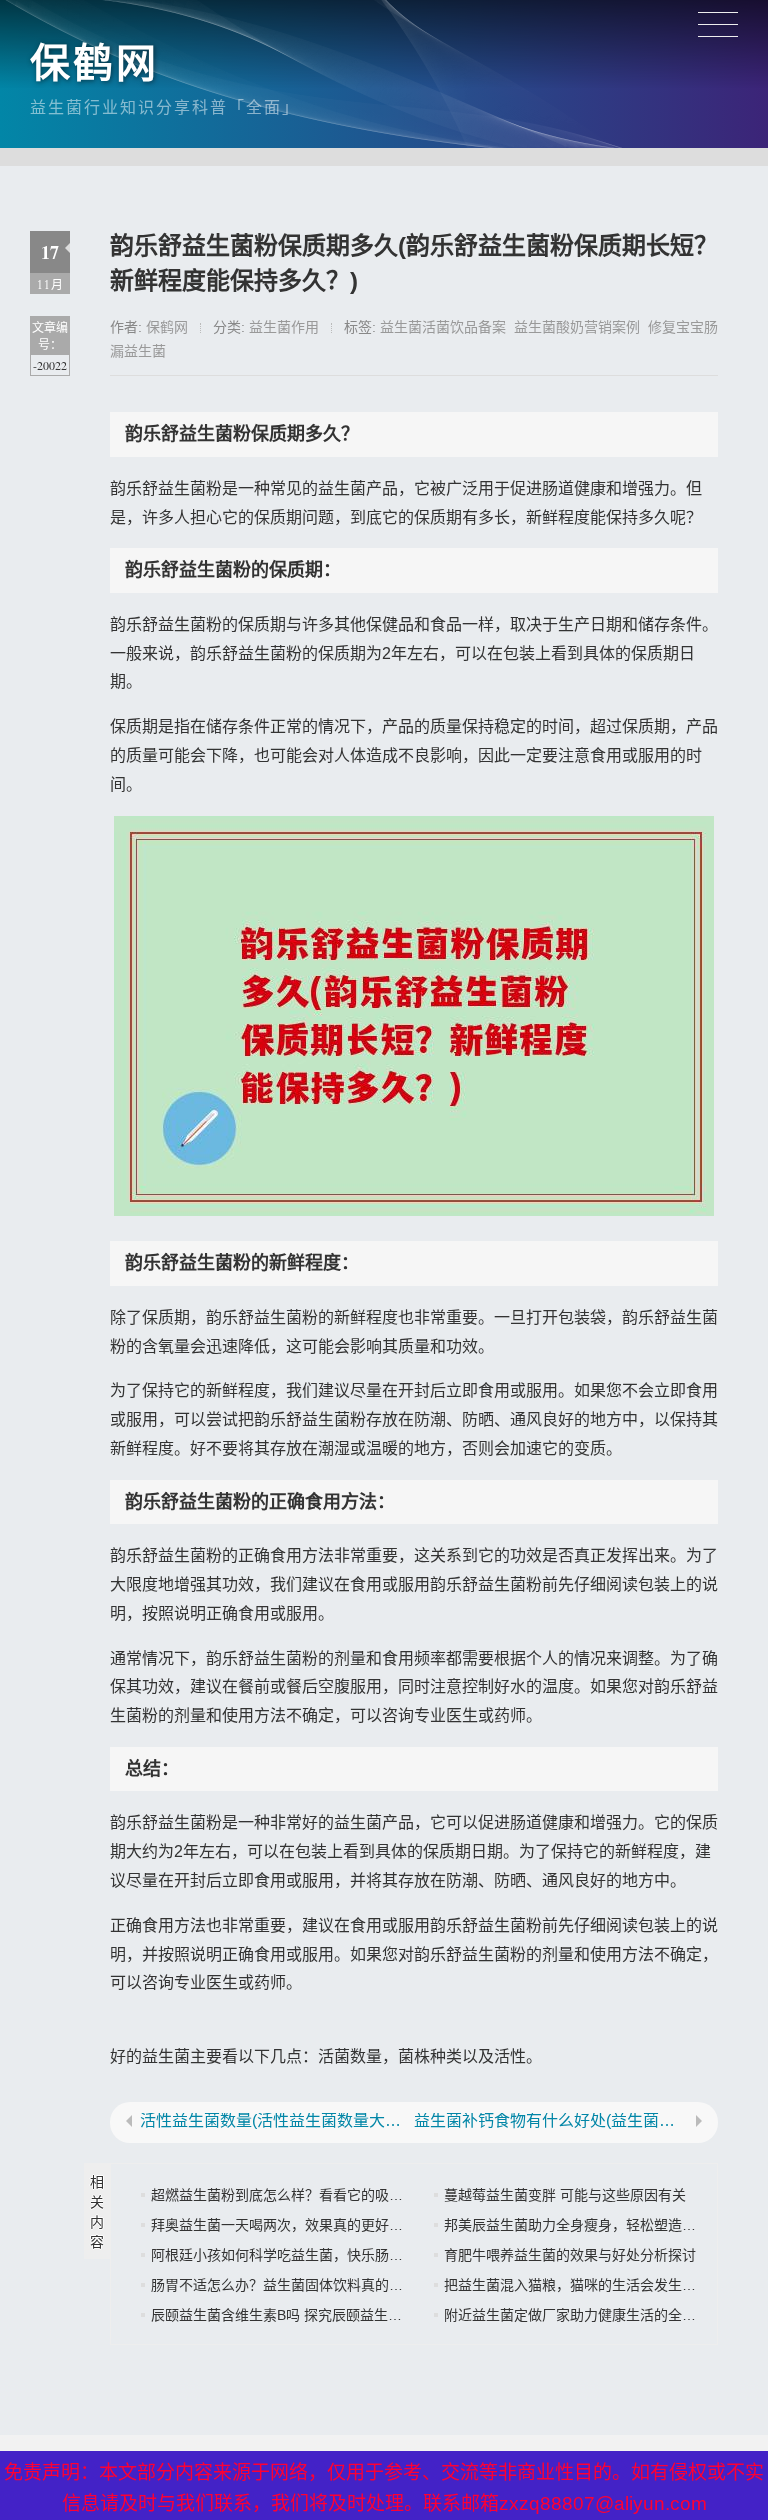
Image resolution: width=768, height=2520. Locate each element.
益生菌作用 (284, 327)
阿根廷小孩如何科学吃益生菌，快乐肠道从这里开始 (312, 2255)
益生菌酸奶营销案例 (577, 327)
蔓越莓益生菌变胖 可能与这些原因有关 (565, 2195)
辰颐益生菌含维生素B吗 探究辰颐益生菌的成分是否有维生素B (344, 2315)
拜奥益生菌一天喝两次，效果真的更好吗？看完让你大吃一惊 (340, 2225)
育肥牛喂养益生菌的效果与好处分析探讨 (570, 2255)
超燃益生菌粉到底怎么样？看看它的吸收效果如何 (305, 2195)
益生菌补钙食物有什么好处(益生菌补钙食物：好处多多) (551, 2121)
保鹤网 (94, 63)
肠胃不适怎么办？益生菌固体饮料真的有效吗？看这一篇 (326, 2285)
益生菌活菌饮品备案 (443, 327)
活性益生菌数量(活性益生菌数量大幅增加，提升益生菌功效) (277, 2121)
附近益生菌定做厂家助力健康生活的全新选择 (584, 2315)
